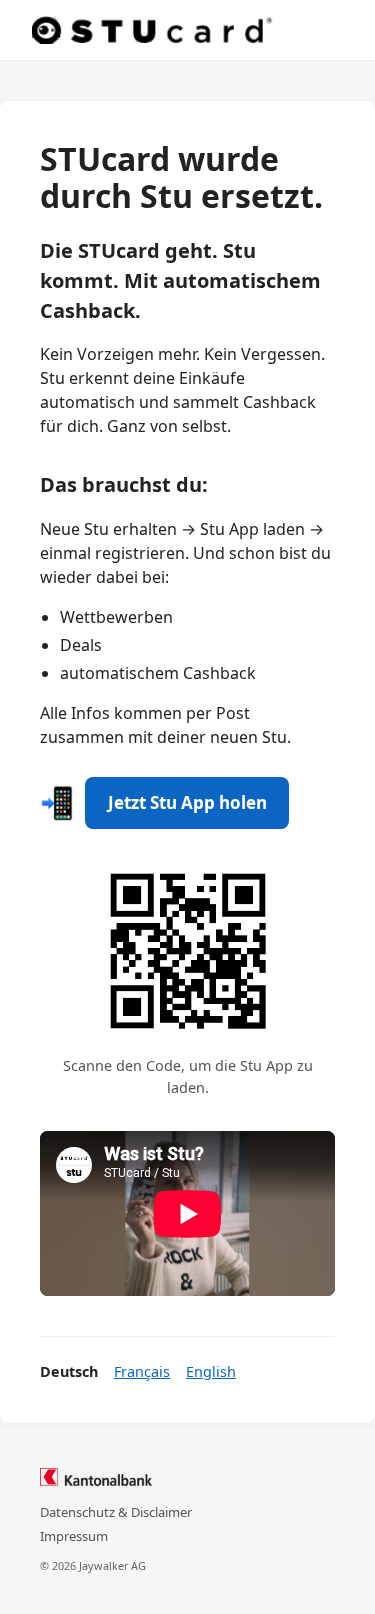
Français (142, 1371)
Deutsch (69, 1371)
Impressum (74, 1536)
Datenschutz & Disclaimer (116, 1512)
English (211, 1371)
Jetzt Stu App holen (187, 802)
